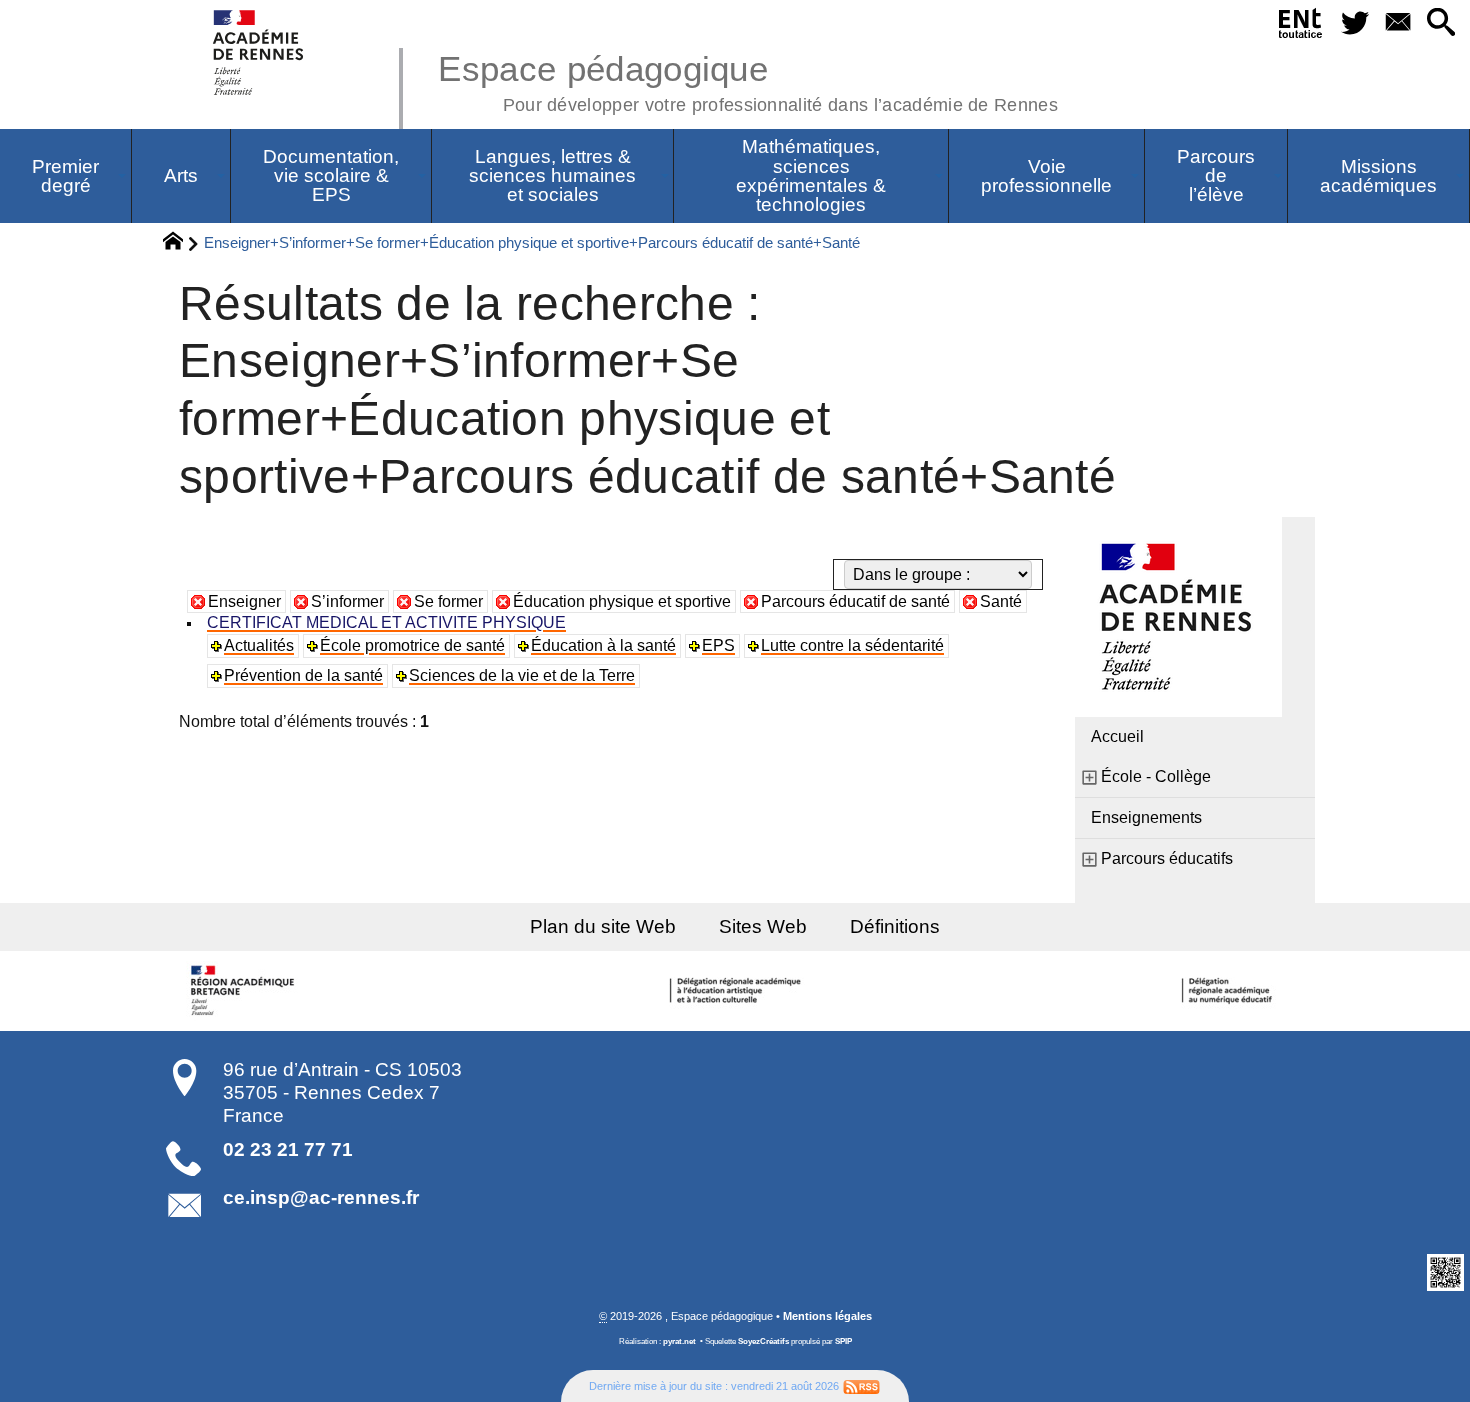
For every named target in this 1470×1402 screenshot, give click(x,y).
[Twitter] (1354, 23)
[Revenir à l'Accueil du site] (181, 244)
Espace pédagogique (748, 80)
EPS (718, 645)
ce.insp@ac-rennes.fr (321, 1197)
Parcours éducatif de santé (855, 601)
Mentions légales (827, 1316)
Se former (448, 601)
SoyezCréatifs (763, 1341)
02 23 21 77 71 (288, 1149)
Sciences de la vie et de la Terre (522, 675)
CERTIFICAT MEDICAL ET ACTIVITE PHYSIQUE (386, 622)
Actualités (259, 645)
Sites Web (763, 926)
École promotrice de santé (412, 645)
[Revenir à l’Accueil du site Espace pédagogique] (259, 52)
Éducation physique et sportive (622, 601)
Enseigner (244, 601)
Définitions (895, 926)
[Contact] (1397, 23)
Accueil (1117, 736)
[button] (1440, 23)
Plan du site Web (603, 926)
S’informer (347, 601)
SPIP (843, 1341)
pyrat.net (679, 1341)
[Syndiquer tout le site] (861, 1386)
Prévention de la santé (303, 675)
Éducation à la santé (603, 645)
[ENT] (1301, 27)
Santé (1001, 601)
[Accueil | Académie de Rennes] (245, 991)
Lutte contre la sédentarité (852, 645)
